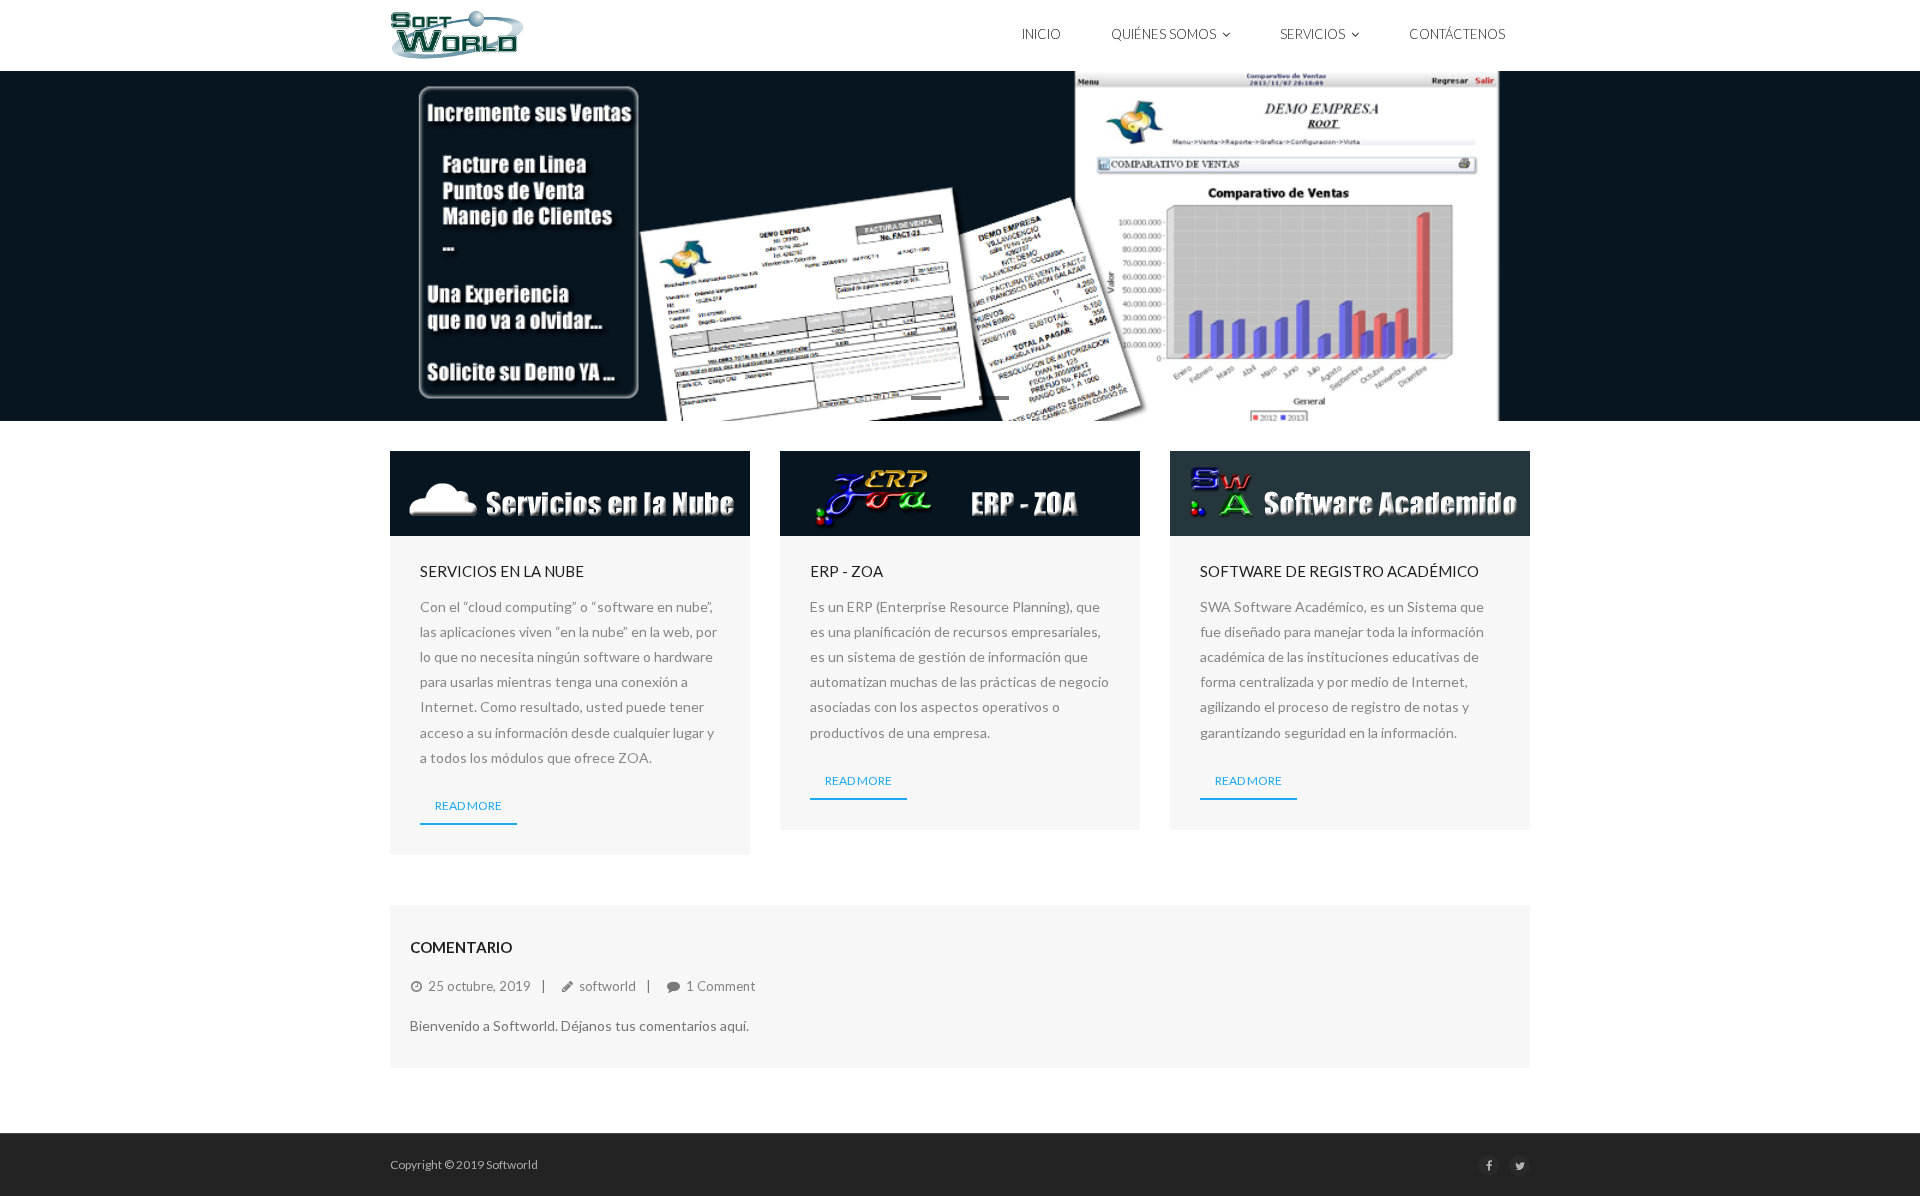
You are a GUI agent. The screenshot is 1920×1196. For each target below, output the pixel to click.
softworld (607, 986)
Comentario (461, 947)
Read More (468, 805)
